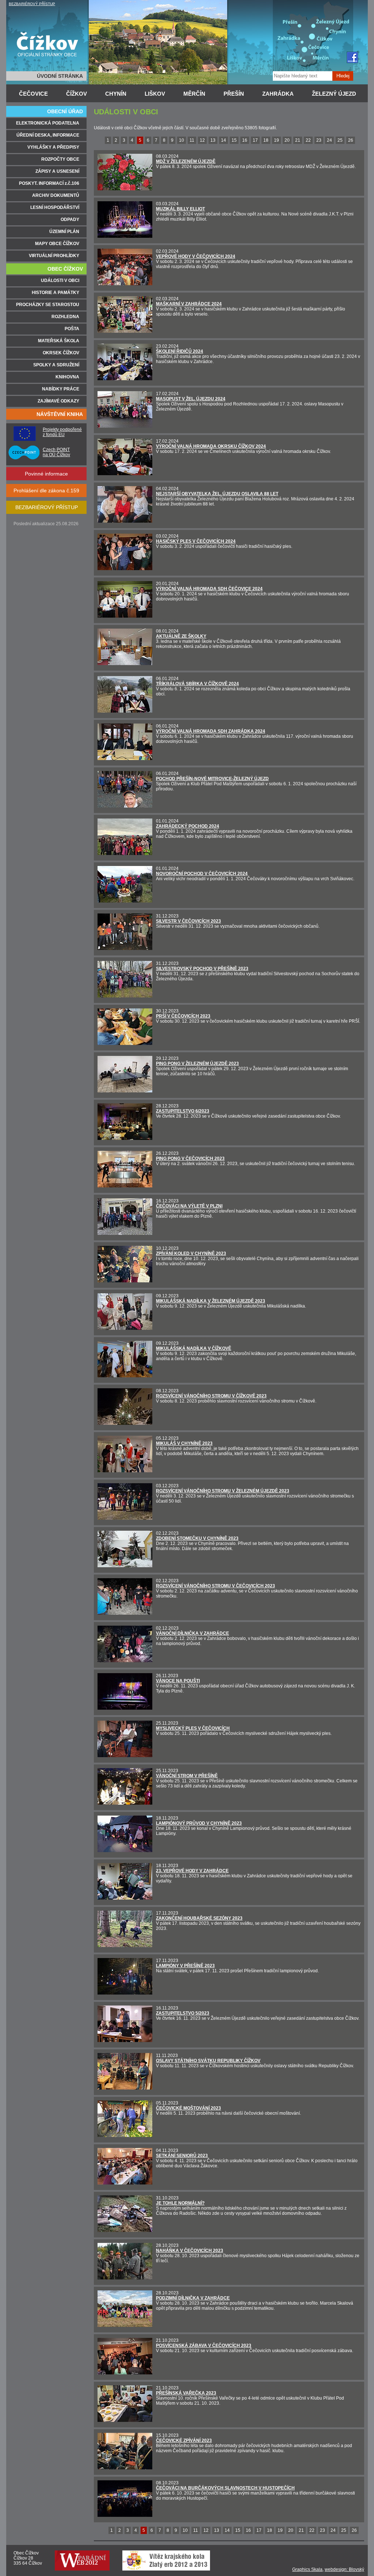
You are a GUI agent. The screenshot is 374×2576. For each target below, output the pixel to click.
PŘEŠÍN (234, 94)
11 (192, 140)
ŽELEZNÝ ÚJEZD (334, 94)
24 (329, 140)
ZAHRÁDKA (278, 94)
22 (308, 140)
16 (245, 140)
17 (255, 140)
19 (276, 140)
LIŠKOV (155, 94)
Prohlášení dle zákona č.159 (46, 491)
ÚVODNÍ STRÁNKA (60, 76)
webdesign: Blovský (344, 2569)
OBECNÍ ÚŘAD (65, 111)
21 (298, 140)
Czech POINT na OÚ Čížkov (56, 452)
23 (319, 140)
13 (213, 140)
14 (224, 140)
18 (266, 140)
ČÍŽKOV (77, 94)
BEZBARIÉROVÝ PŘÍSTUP (32, 4)
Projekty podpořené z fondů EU (62, 432)
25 (340, 140)
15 (234, 140)
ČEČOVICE (33, 94)
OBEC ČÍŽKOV (65, 269)
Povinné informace (46, 474)
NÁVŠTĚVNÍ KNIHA (60, 414)
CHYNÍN (116, 94)
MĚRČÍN (194, 94)
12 (202, 140)
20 (287, 140)
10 (182, 140)
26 (351, 140)
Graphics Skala (307, 2569)
